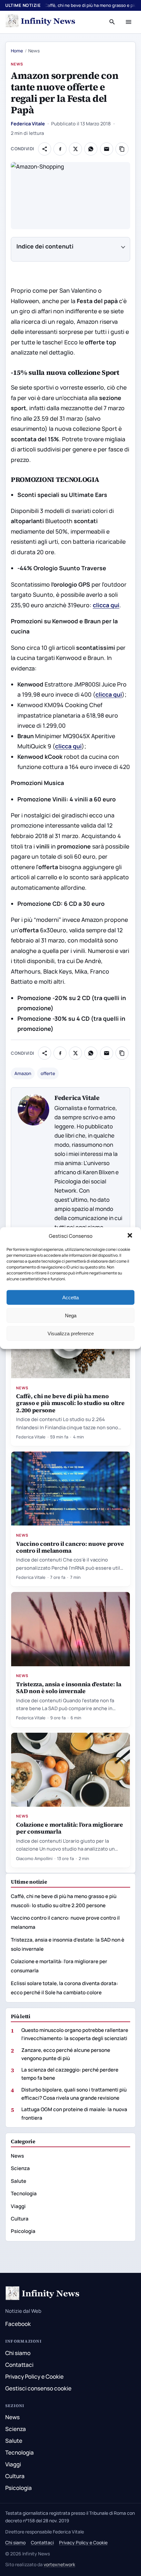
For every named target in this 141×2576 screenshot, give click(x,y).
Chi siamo (18, 2353)
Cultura (20, 2219)
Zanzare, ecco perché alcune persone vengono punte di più (66, 2054)
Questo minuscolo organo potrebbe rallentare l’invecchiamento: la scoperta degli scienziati (75, 2034)
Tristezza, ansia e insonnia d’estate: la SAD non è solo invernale (69, 1688)
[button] (131, 1236)
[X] (75, 149)
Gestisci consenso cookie (38, 2388)
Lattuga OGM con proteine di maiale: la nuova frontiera (74, 2113)
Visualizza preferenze (71, 1333)
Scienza (20, 2168)
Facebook (18, 2324)
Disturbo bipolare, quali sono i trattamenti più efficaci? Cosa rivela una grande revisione (74, 2094)
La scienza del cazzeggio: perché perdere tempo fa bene (70, 2074)
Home (17, 51)
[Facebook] (60, 149)
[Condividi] (45, 149)
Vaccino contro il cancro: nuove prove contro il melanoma (70, 1547)
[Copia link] (122, 149)
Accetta (70, 1297)
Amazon (23, 1073)
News (17, 64)
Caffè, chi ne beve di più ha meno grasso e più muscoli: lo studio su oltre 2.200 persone (70, 1403)
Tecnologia (24, 2193)
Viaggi (18, 2206)
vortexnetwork (59, 2564)
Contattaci (19, 2365)
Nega (71, 1315)
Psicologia (23, 2231)
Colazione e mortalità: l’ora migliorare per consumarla (70, 1828)
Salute (19, 2181)
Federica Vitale (28, 124)
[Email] (107, 149)
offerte (48, 1073)
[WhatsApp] (91, 149)
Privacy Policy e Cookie (34, 2376)
